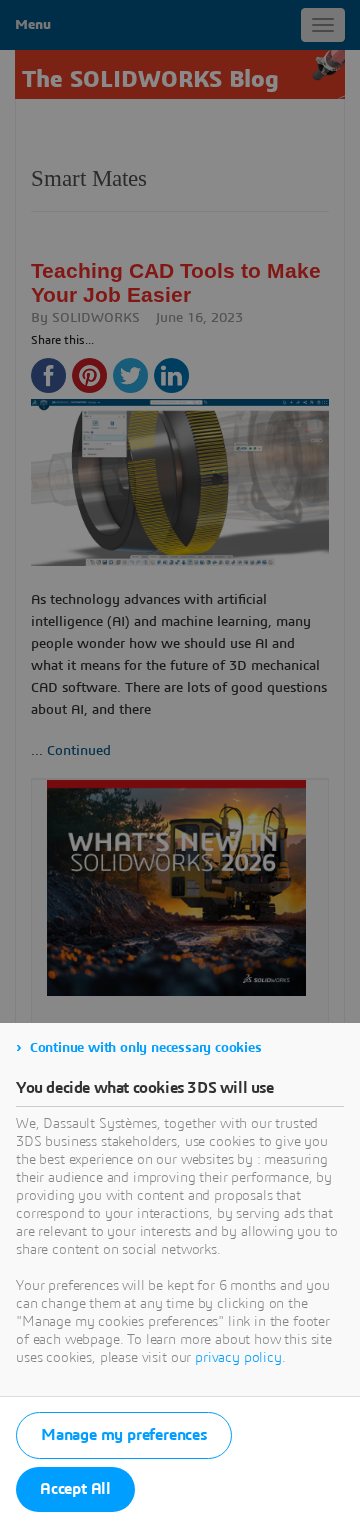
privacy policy (238, 1358)
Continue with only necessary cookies (146, 1048)
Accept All (75, 1489)
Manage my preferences (124, 1435)
